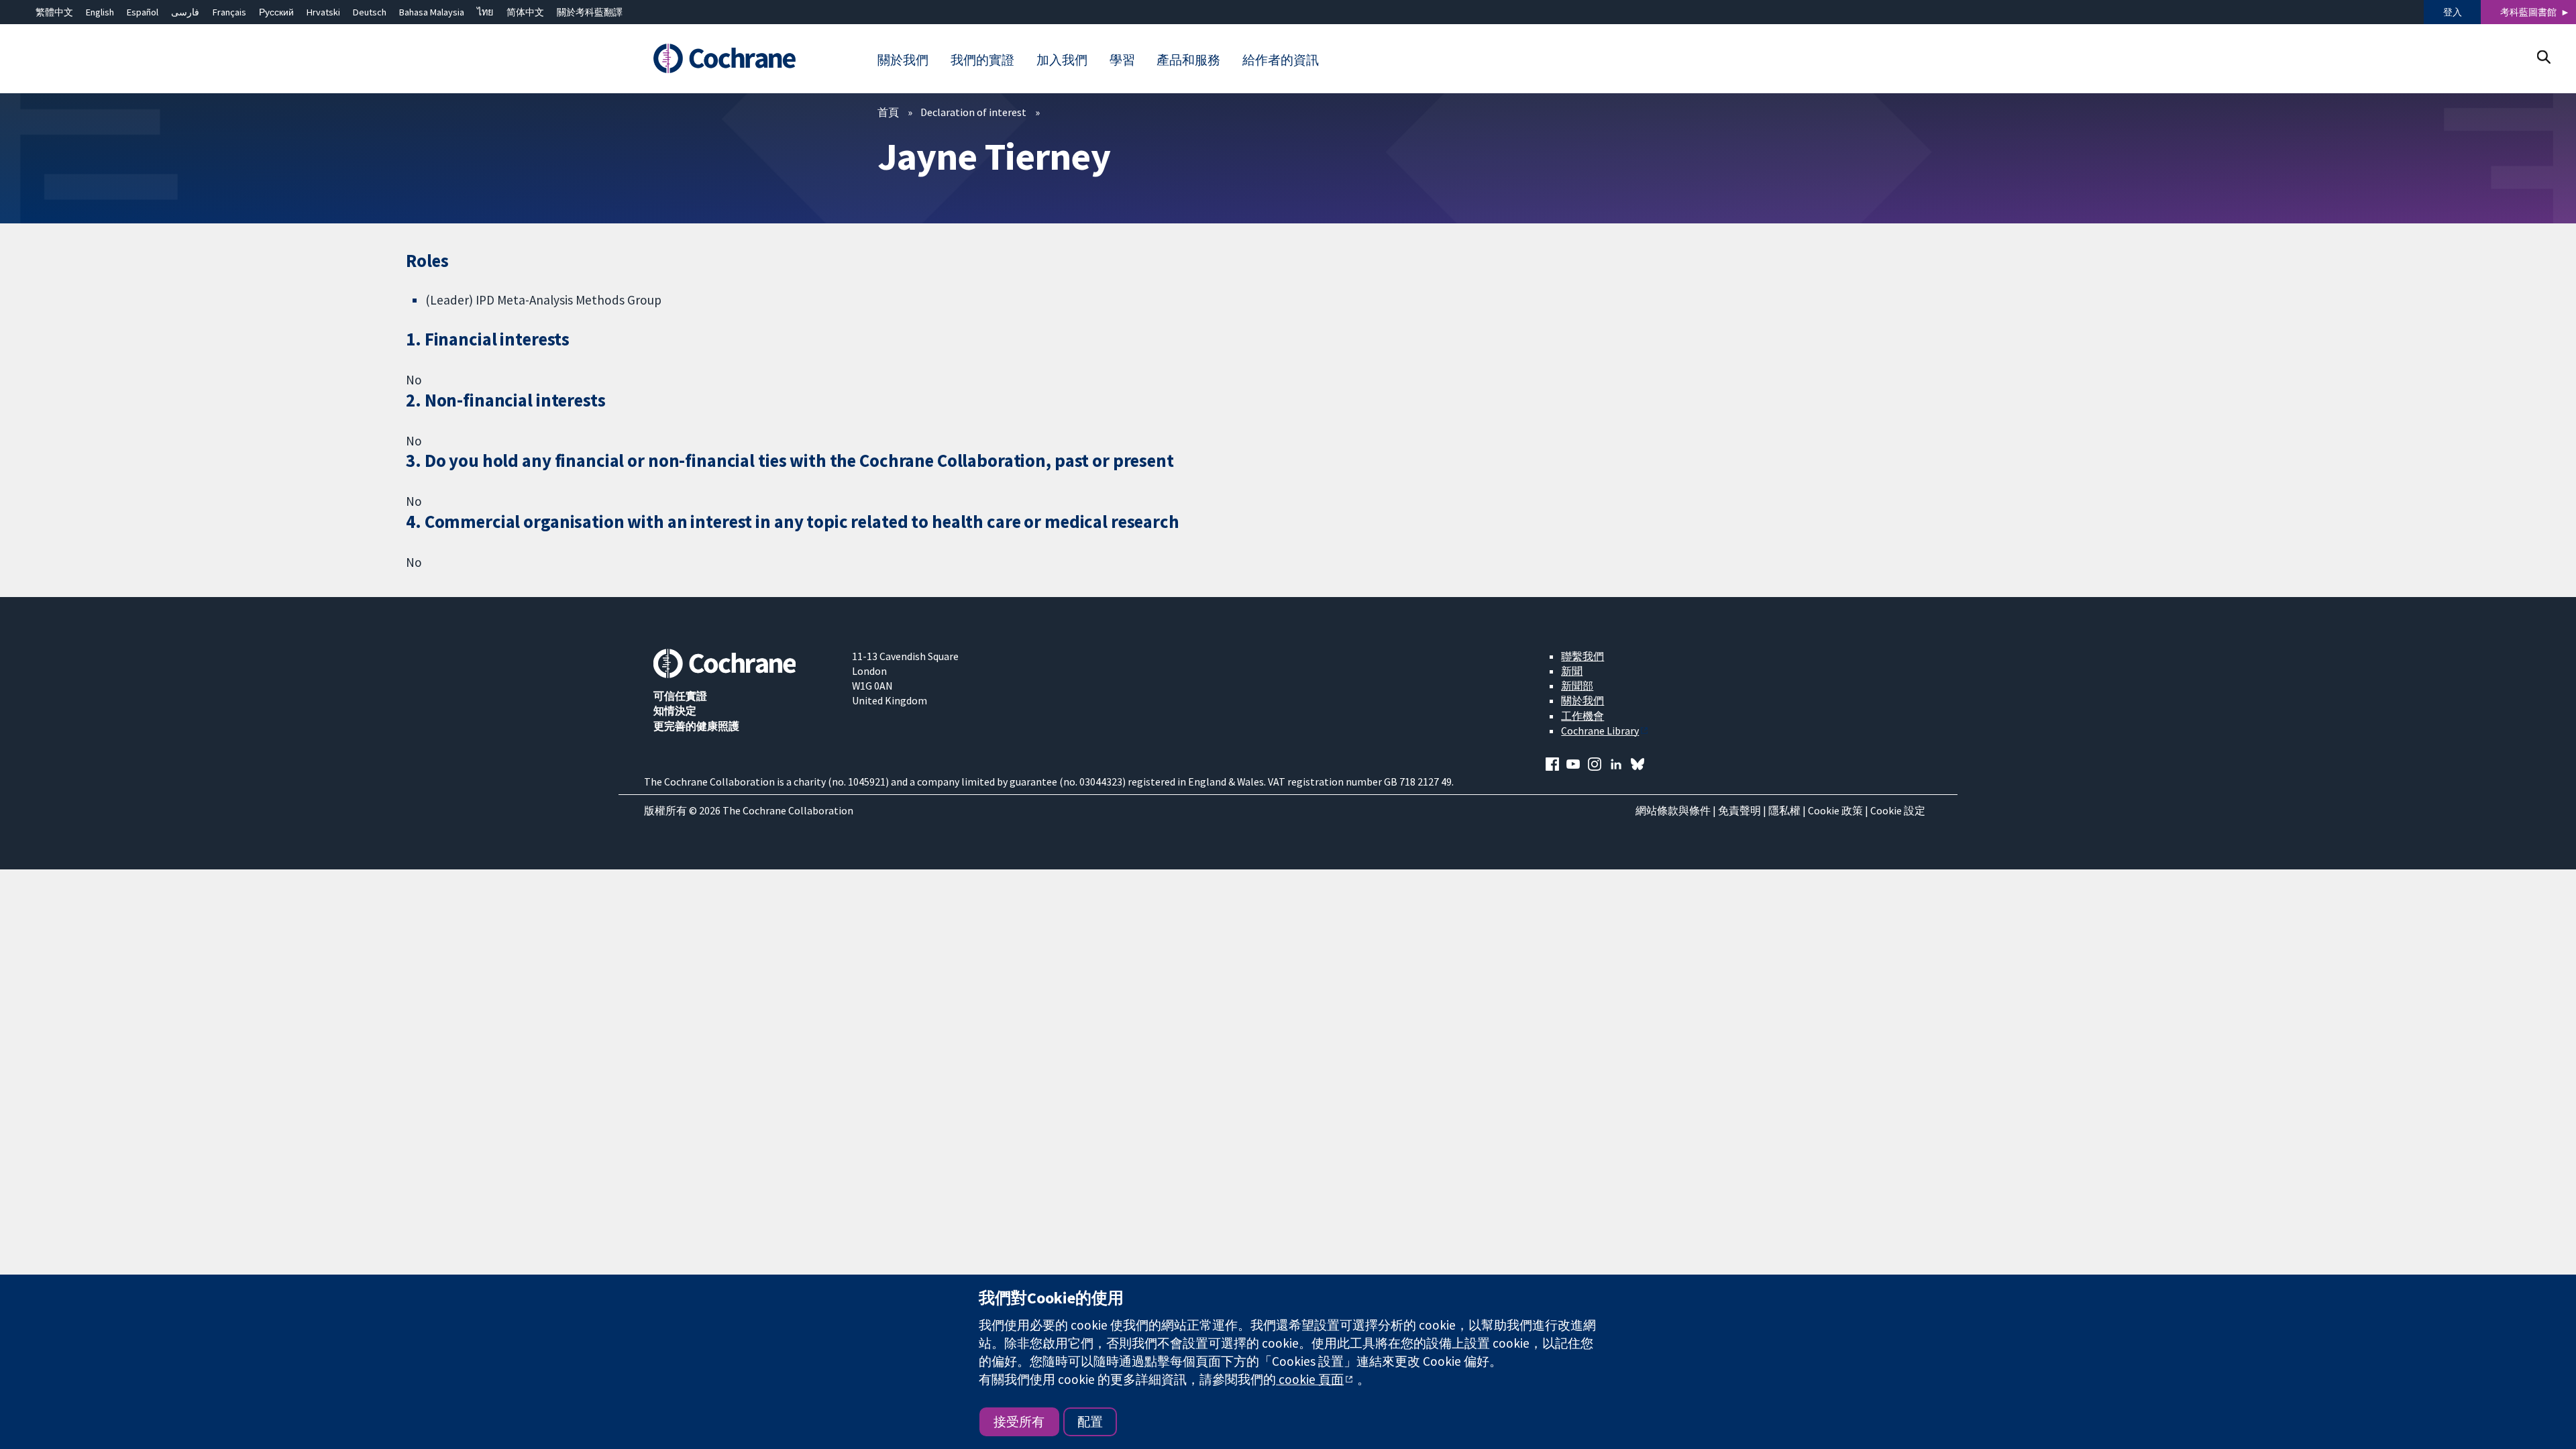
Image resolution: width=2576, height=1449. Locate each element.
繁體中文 (54, 12)
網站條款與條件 (1673, 810)
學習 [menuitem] (1122, 60)
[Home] (743, 58)
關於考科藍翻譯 (590, 12)
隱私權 (1784, 810)
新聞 (1572, 671)
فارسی (185, 12)
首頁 (888, 112)
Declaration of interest (973, 112)
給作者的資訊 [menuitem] (1281, 60)
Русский (276, 12)
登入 (2453, 12)
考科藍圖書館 (2528, 12)
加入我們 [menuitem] (1062, 60)
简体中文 (525, 12)
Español (143, 12)
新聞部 (1577, 686)
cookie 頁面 (1310, 1379)
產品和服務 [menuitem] (1188, 60)
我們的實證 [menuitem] (982, 60)
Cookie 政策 (1835, 810)
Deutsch (370, 12)
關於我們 (1582, 700)
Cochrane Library (1600, 731)
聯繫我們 (1582, 656)
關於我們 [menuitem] (903, 60)
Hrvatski (323, 12)
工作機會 (1582, 716)
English (100, 12)
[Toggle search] (2543, 57)
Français (229, 12)
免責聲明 (1739, 810)
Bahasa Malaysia (432, 12)
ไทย (485, 12)
